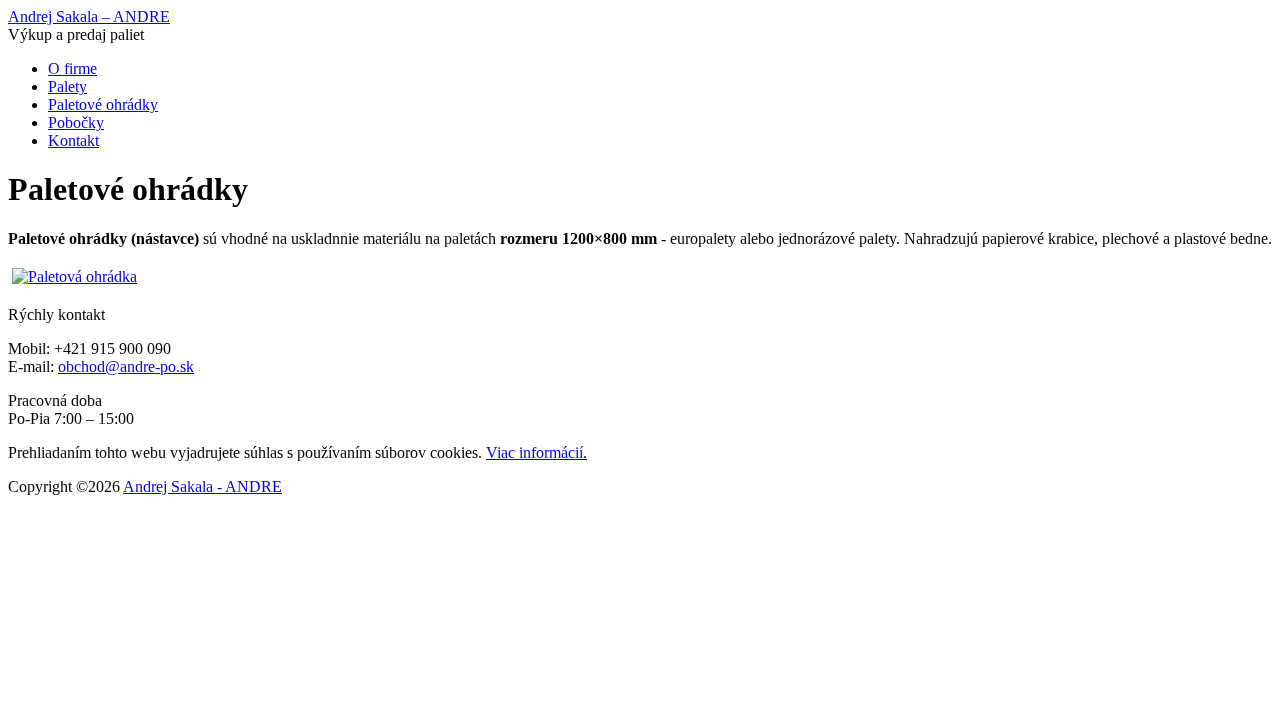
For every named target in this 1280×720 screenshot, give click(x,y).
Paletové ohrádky (103, 104)
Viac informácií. (536, 452)
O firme (72, 68)
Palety (67, 86)
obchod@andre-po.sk (126, 366)
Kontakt (73, 140)
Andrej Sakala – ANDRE (89, 16)
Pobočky (76, 122)
